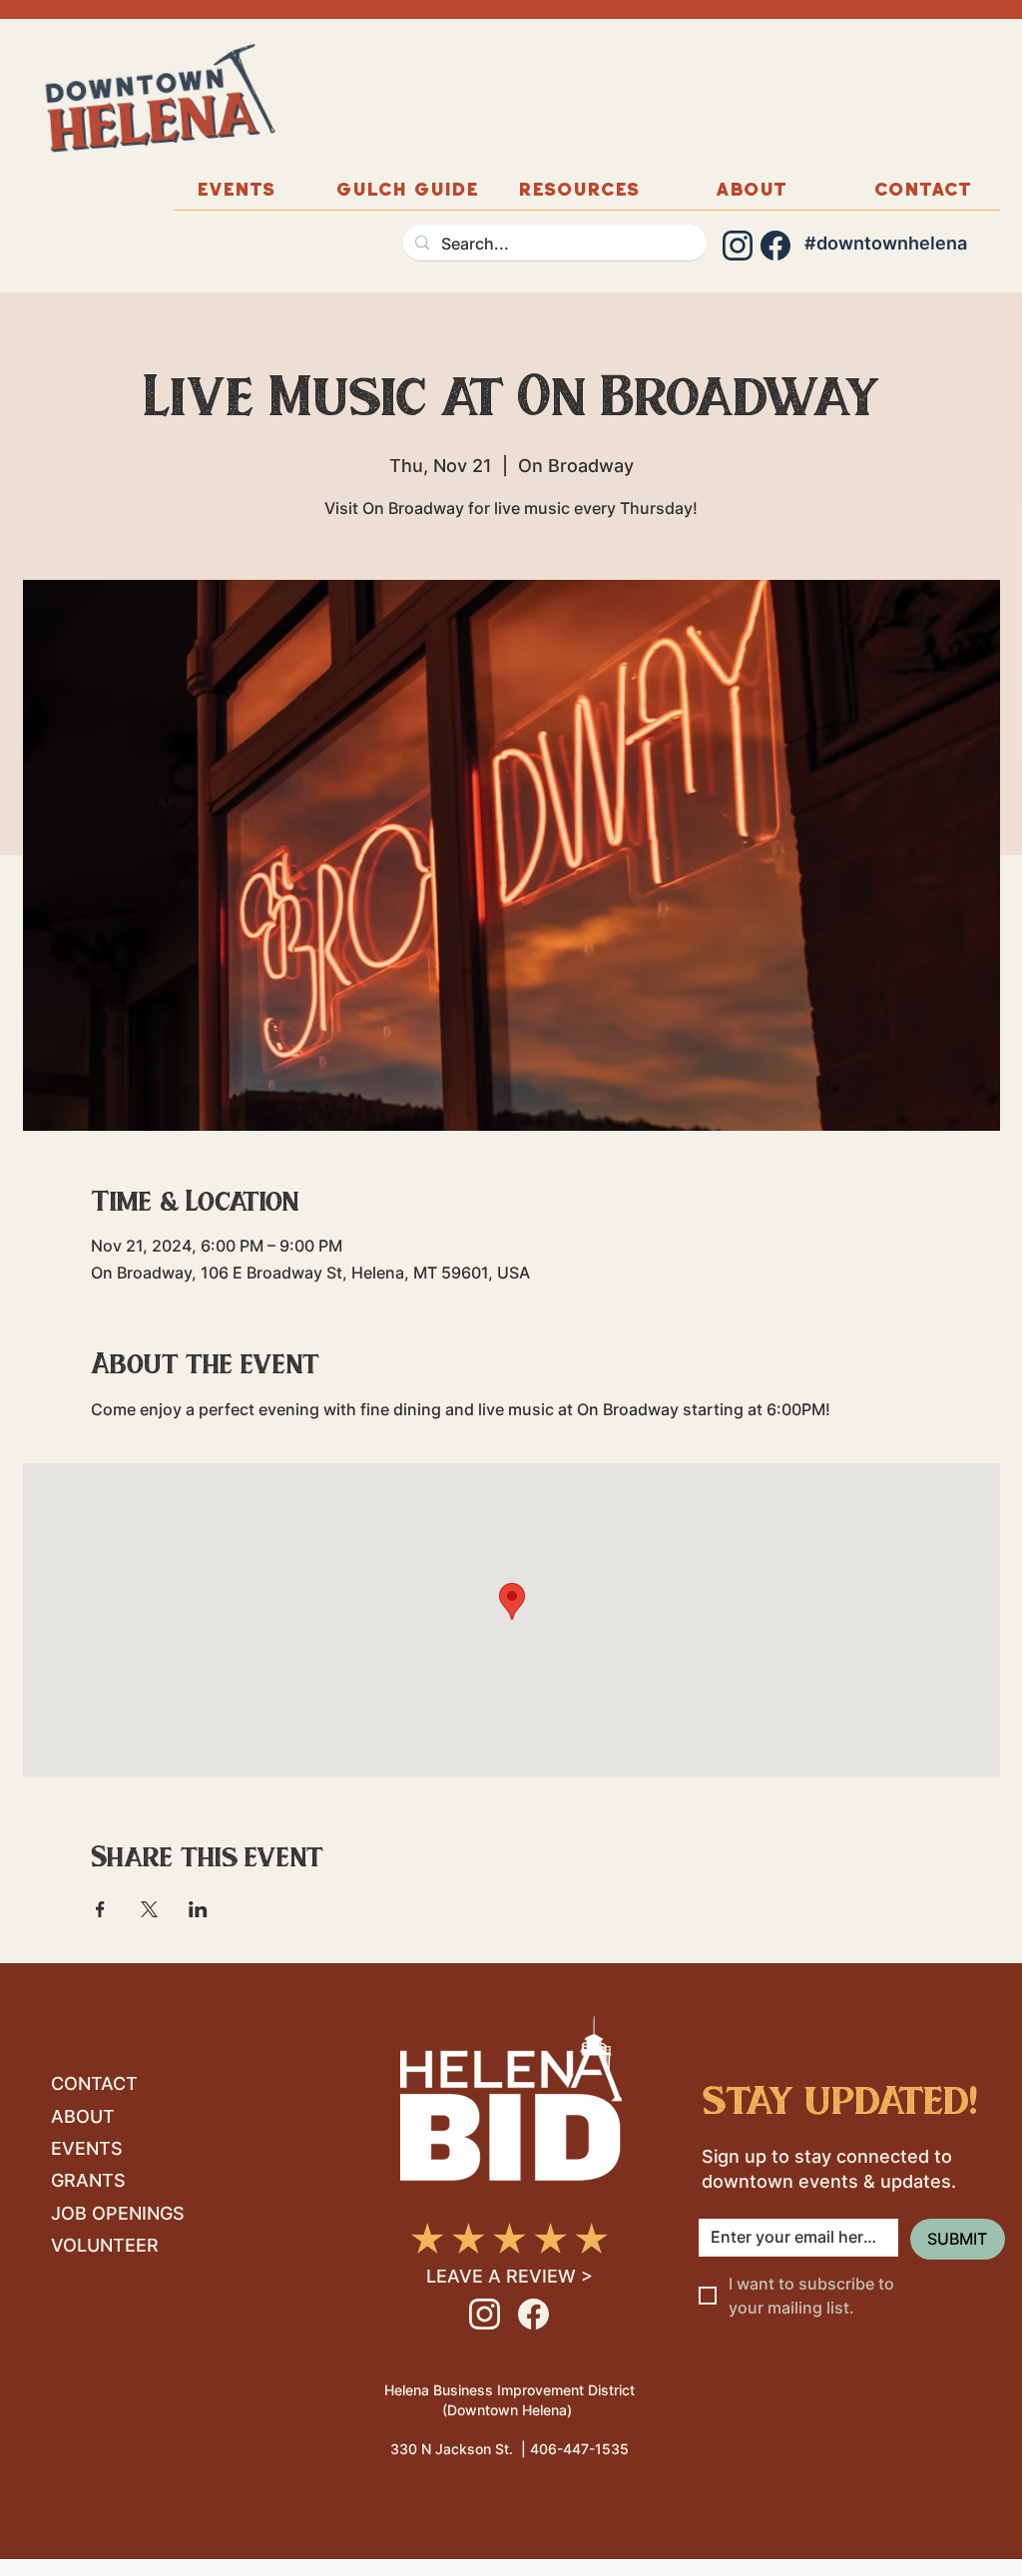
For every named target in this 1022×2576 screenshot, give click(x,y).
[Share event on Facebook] (100, 1909)
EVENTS (87, 2148)
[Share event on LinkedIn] (198, 1909)
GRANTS (88, 2180)
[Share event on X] (149, 1909)
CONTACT (94, 2083)
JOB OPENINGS (118, 2213)
